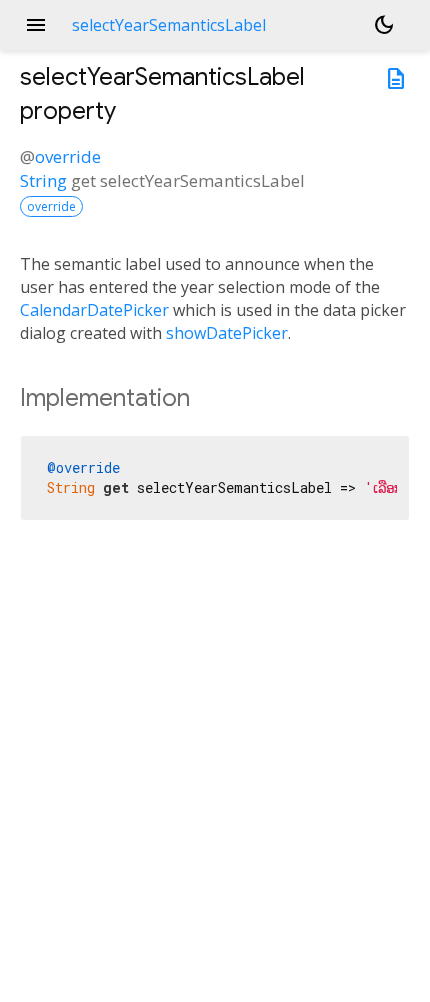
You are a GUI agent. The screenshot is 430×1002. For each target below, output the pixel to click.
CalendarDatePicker (94, 310)
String (43, 180)
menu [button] (36, 25)
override (68, 156)
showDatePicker (227, 333)
